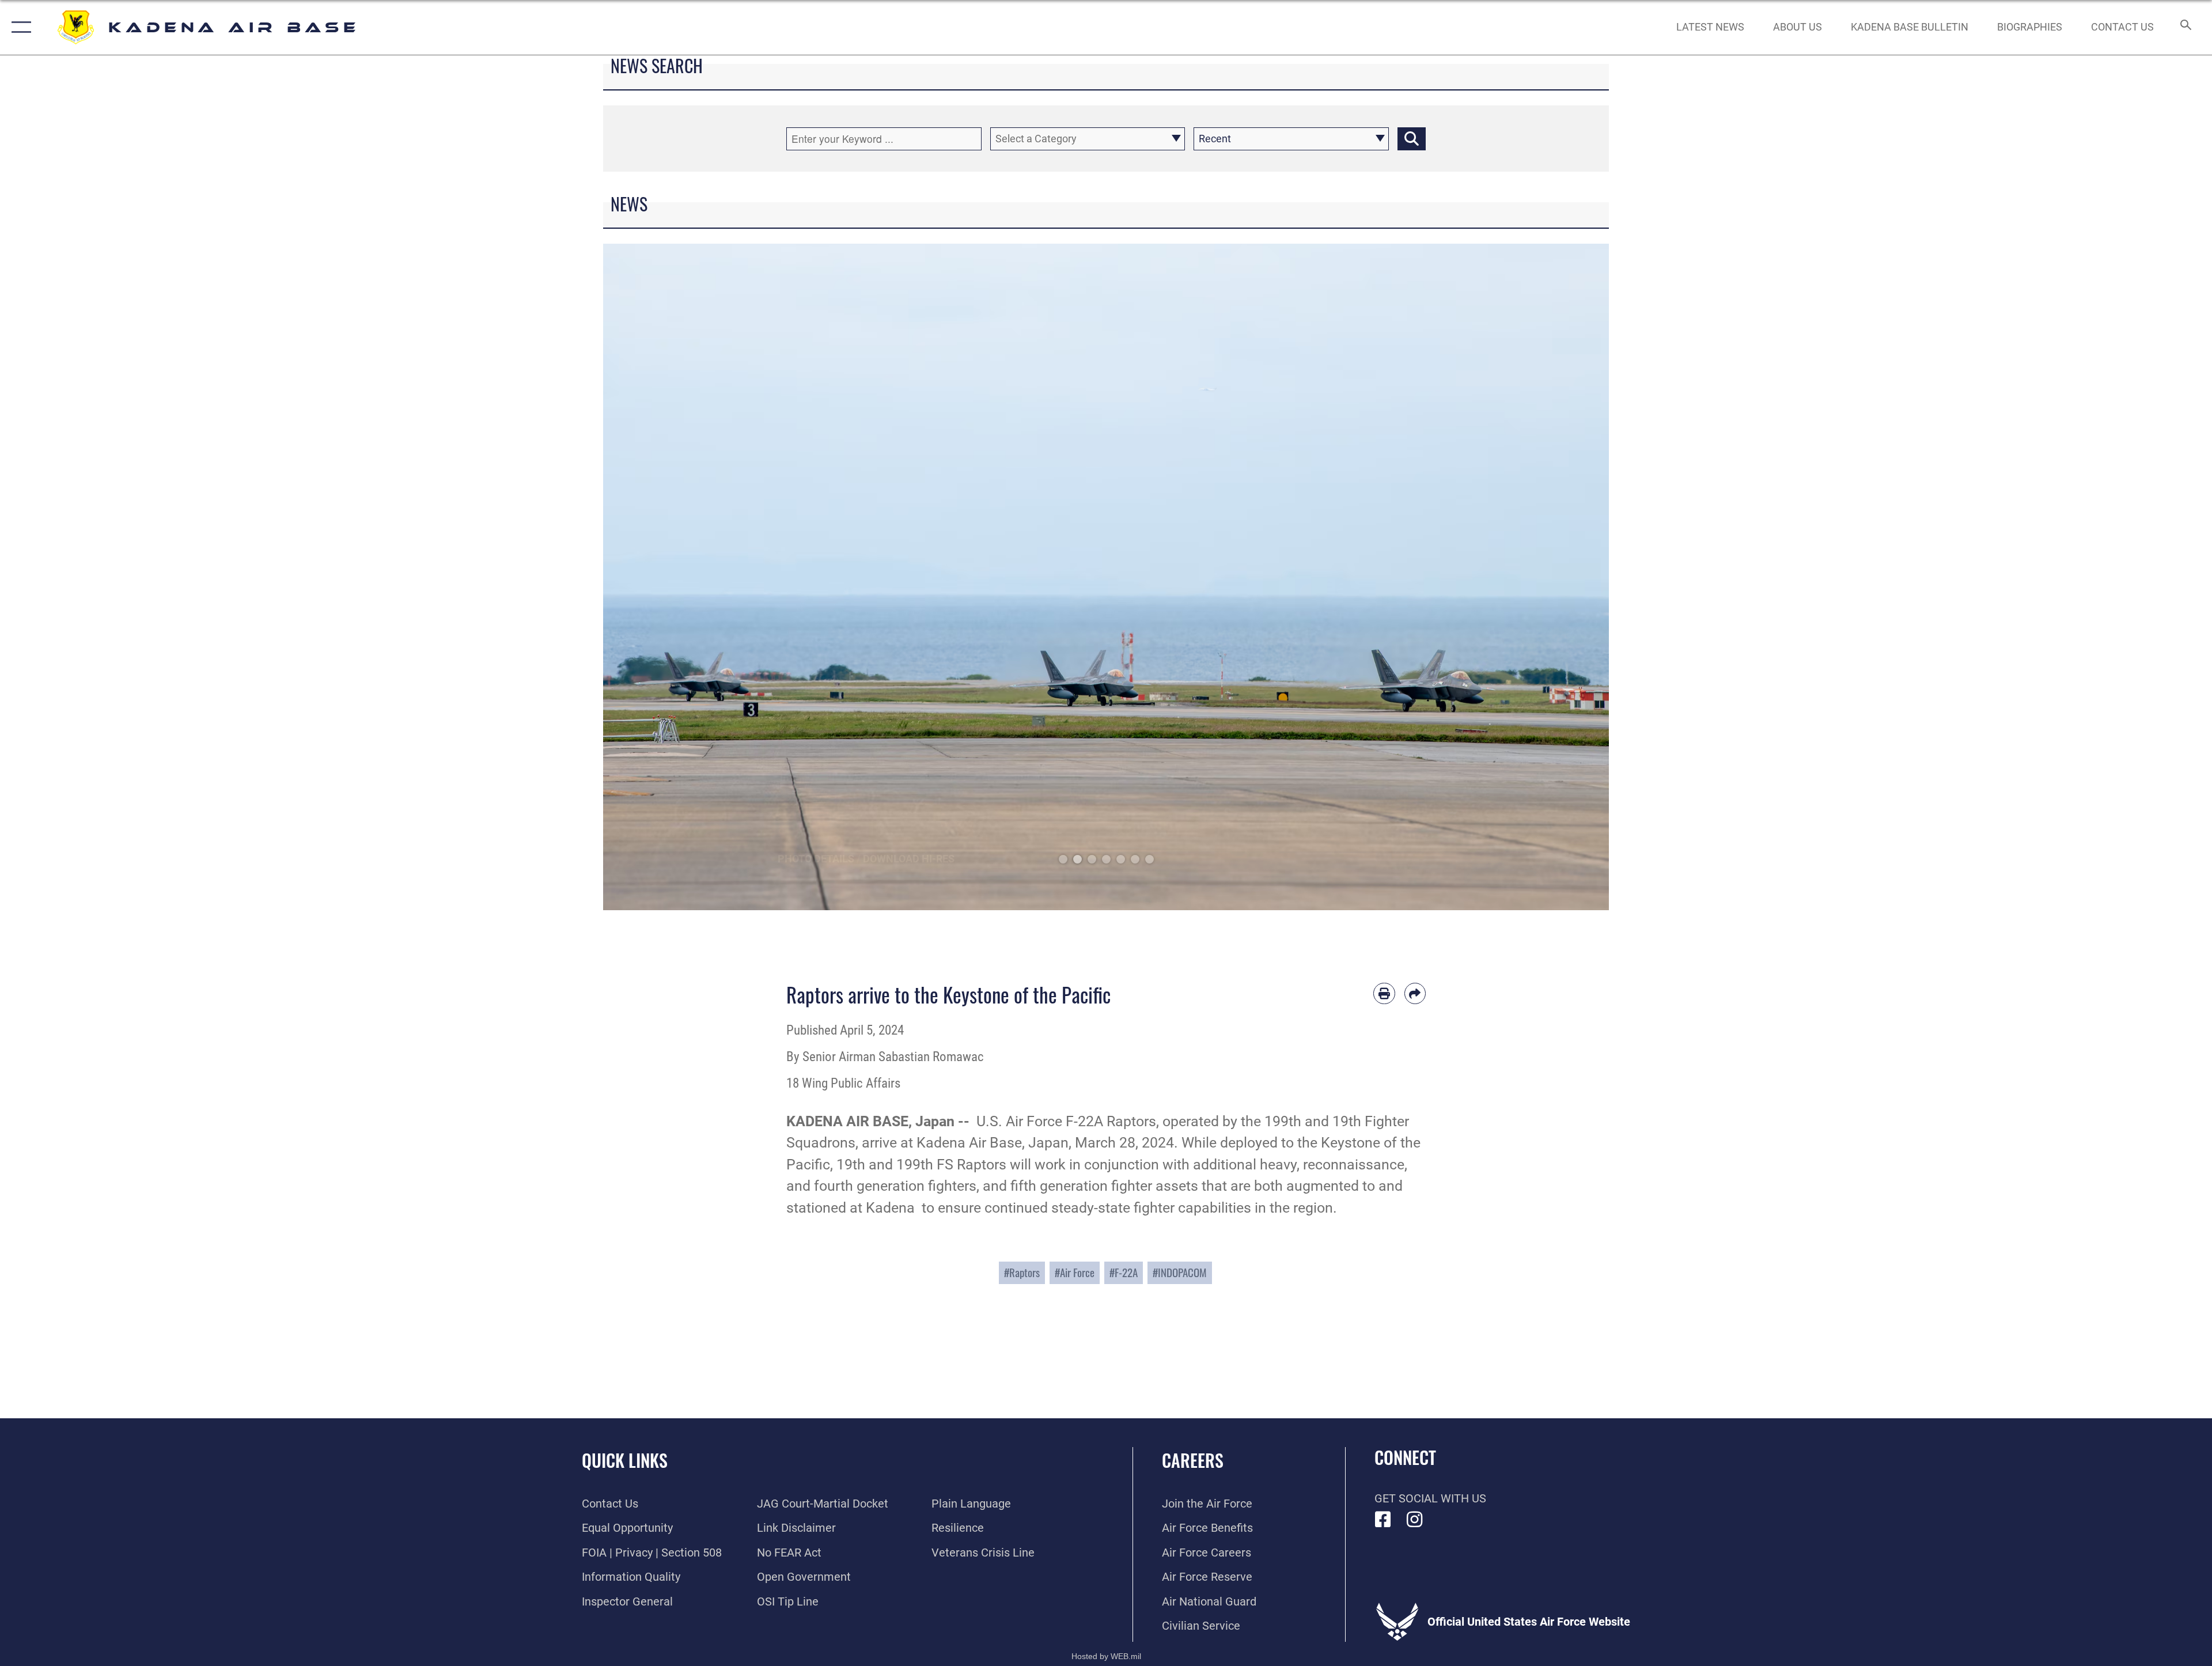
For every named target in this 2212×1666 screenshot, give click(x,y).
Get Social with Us (1430, 1498)
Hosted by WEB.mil (1106, 1656)
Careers (1193, 1460)
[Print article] (1384, 994)
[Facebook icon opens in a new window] (1383, 1520)
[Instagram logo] (1415, 1520)
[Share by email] (1415, 994)
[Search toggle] (2185, 27)
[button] (19, 27)
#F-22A (1124, 1272)
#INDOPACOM (1180, 1272)
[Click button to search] (1412, 139)
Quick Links (625, 1460)
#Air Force (1075, 1272)
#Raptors (1022, 1272)
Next (1558, 577)
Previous (654, 577)
